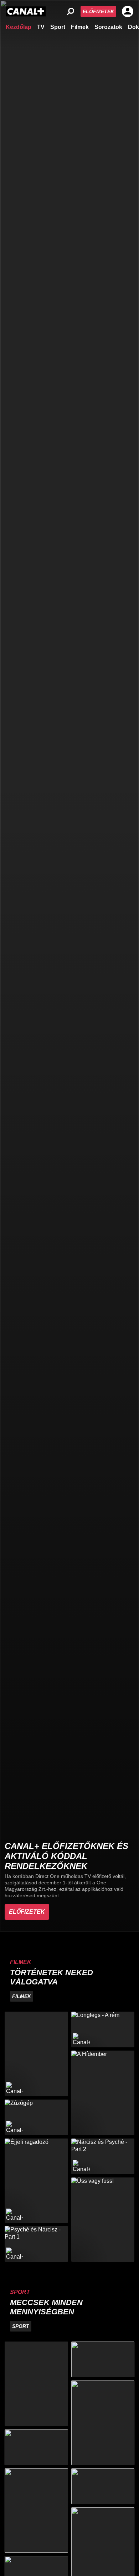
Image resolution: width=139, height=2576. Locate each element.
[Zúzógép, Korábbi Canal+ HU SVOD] (36, 2117)
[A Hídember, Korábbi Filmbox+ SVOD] (103, 2093)
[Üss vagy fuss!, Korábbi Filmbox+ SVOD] (103, 2220)
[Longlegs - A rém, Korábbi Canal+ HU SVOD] (103, 2029)
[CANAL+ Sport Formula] (36, 2447)
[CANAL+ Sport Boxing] (103, 2359)
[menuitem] (19, 26)
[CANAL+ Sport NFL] (103, 2486)
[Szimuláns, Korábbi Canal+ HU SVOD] (36, 2054)
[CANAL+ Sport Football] (36, 2384)
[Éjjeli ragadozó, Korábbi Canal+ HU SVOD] (36, 2181)
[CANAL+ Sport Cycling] (36, 2511)
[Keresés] (71, 11)
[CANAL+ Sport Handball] (103, 2423)
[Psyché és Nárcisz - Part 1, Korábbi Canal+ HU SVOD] (36, 2244)
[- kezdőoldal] (26, 11)
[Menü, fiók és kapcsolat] (128, 11)
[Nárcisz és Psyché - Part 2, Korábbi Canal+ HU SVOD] (103, 2156)
